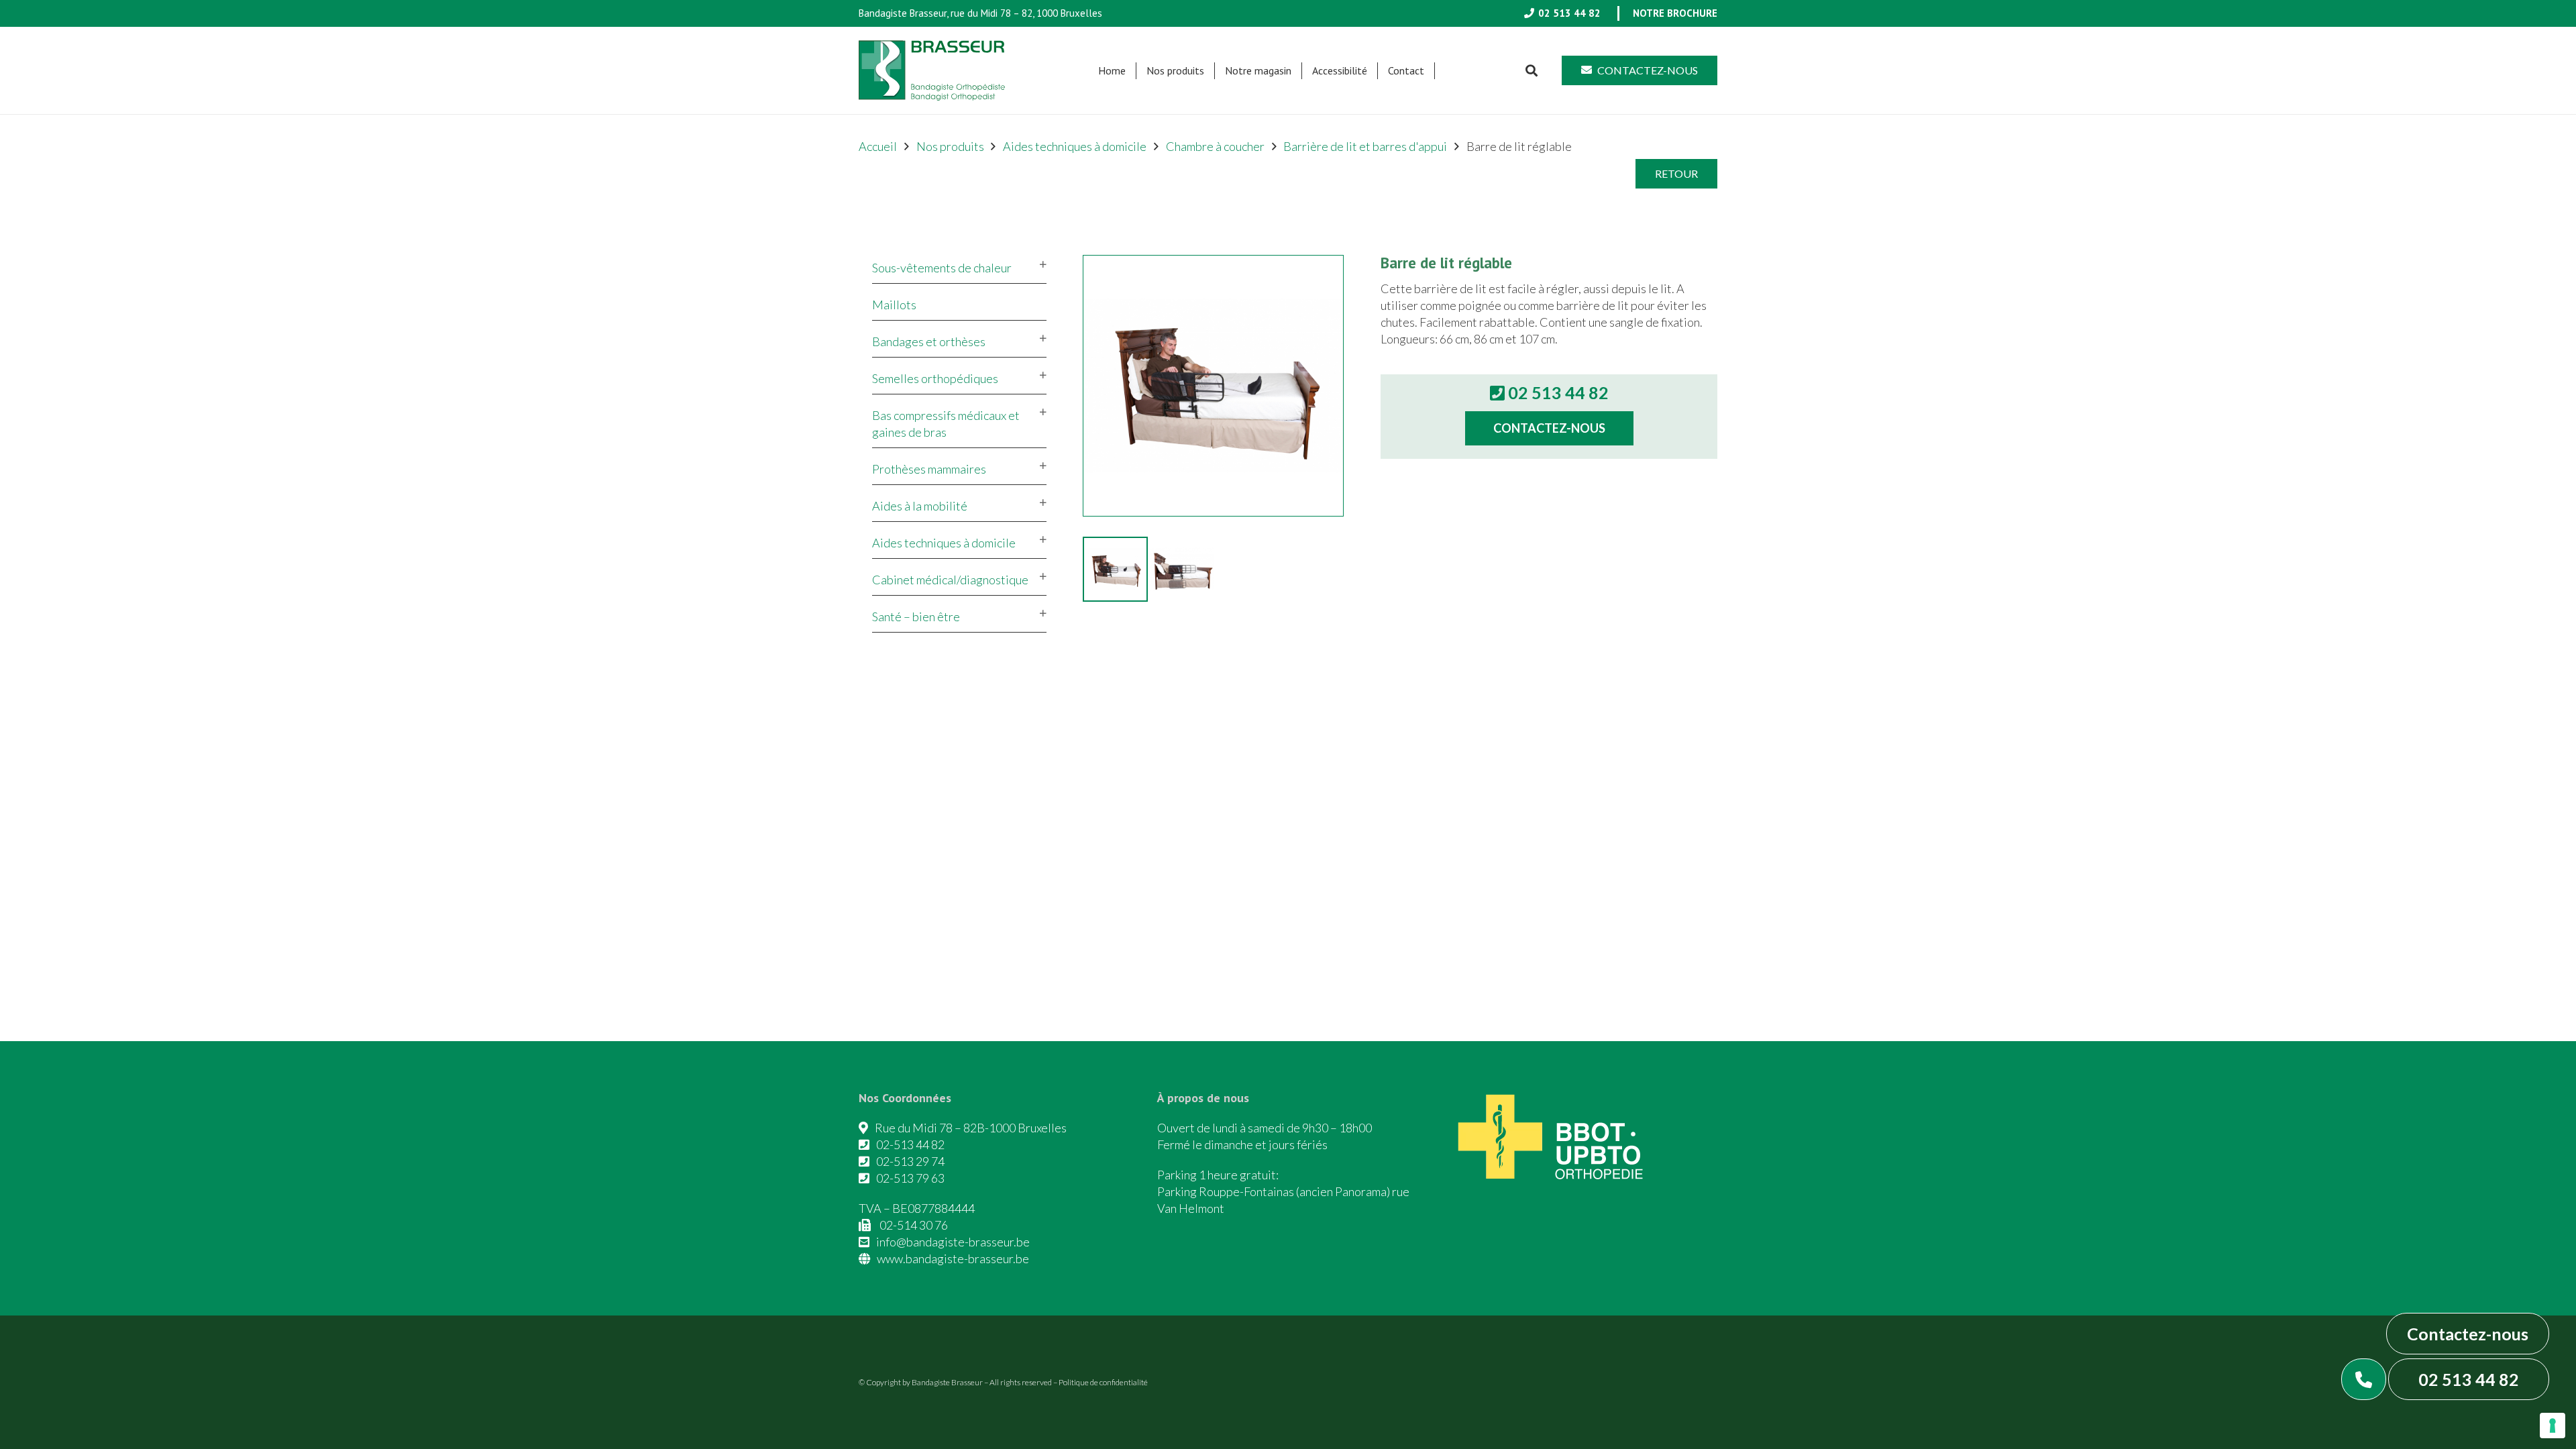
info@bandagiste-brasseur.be (953, 1242)
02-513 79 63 (910, 1178)
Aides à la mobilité (920, 506)
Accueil (878, 146)
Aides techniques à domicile (1075, 146)
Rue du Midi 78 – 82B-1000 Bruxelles (971, 1128)
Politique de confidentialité (1103, 1382)
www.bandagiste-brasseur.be (953, 1258)
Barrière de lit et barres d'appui (1365, 146)
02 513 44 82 (2469, 1379)
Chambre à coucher (1215, 146)
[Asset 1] (932, 70)
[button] (1211, 71)
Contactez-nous (2468, 1334)
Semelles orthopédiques (935, 378)
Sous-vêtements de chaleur (942, 268)
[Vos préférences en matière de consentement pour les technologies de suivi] (2553, 1426)
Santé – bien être (916, 616)
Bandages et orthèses (929, 341)
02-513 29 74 (910, 1161)
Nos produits (950, 146)
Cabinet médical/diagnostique (950, 580)
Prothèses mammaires (929, 469)
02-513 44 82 (910, 1144)
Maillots (894, 305)
